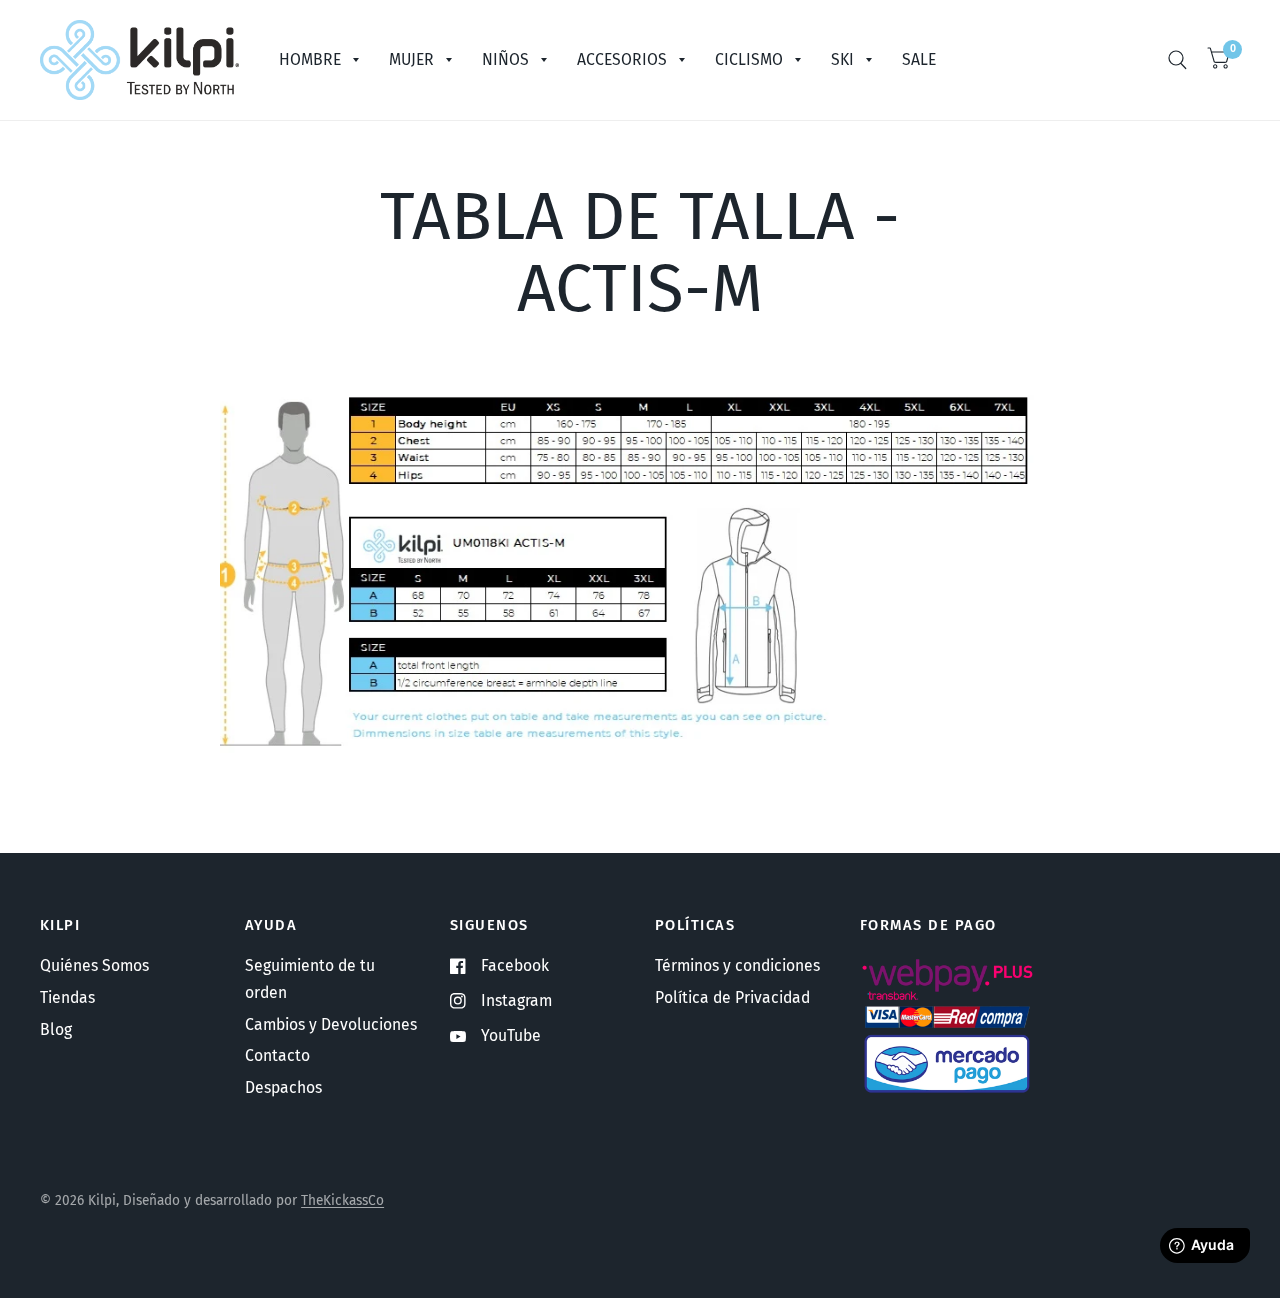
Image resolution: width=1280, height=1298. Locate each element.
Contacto (277, 1055)
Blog (56, 1029)
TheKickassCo (342, 1200)
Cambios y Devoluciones (331, 1024)
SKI (842, 59)
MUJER (411, 59)
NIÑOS (505, 59)
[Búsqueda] (1177, 60)
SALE (919, 59)
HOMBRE (310, 59)
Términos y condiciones (737, 965)
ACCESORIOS (622, 59)
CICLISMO (749, 59)
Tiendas (67, 997)
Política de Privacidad (732, 997)
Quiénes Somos (94, 965)
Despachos (283, 1087)
